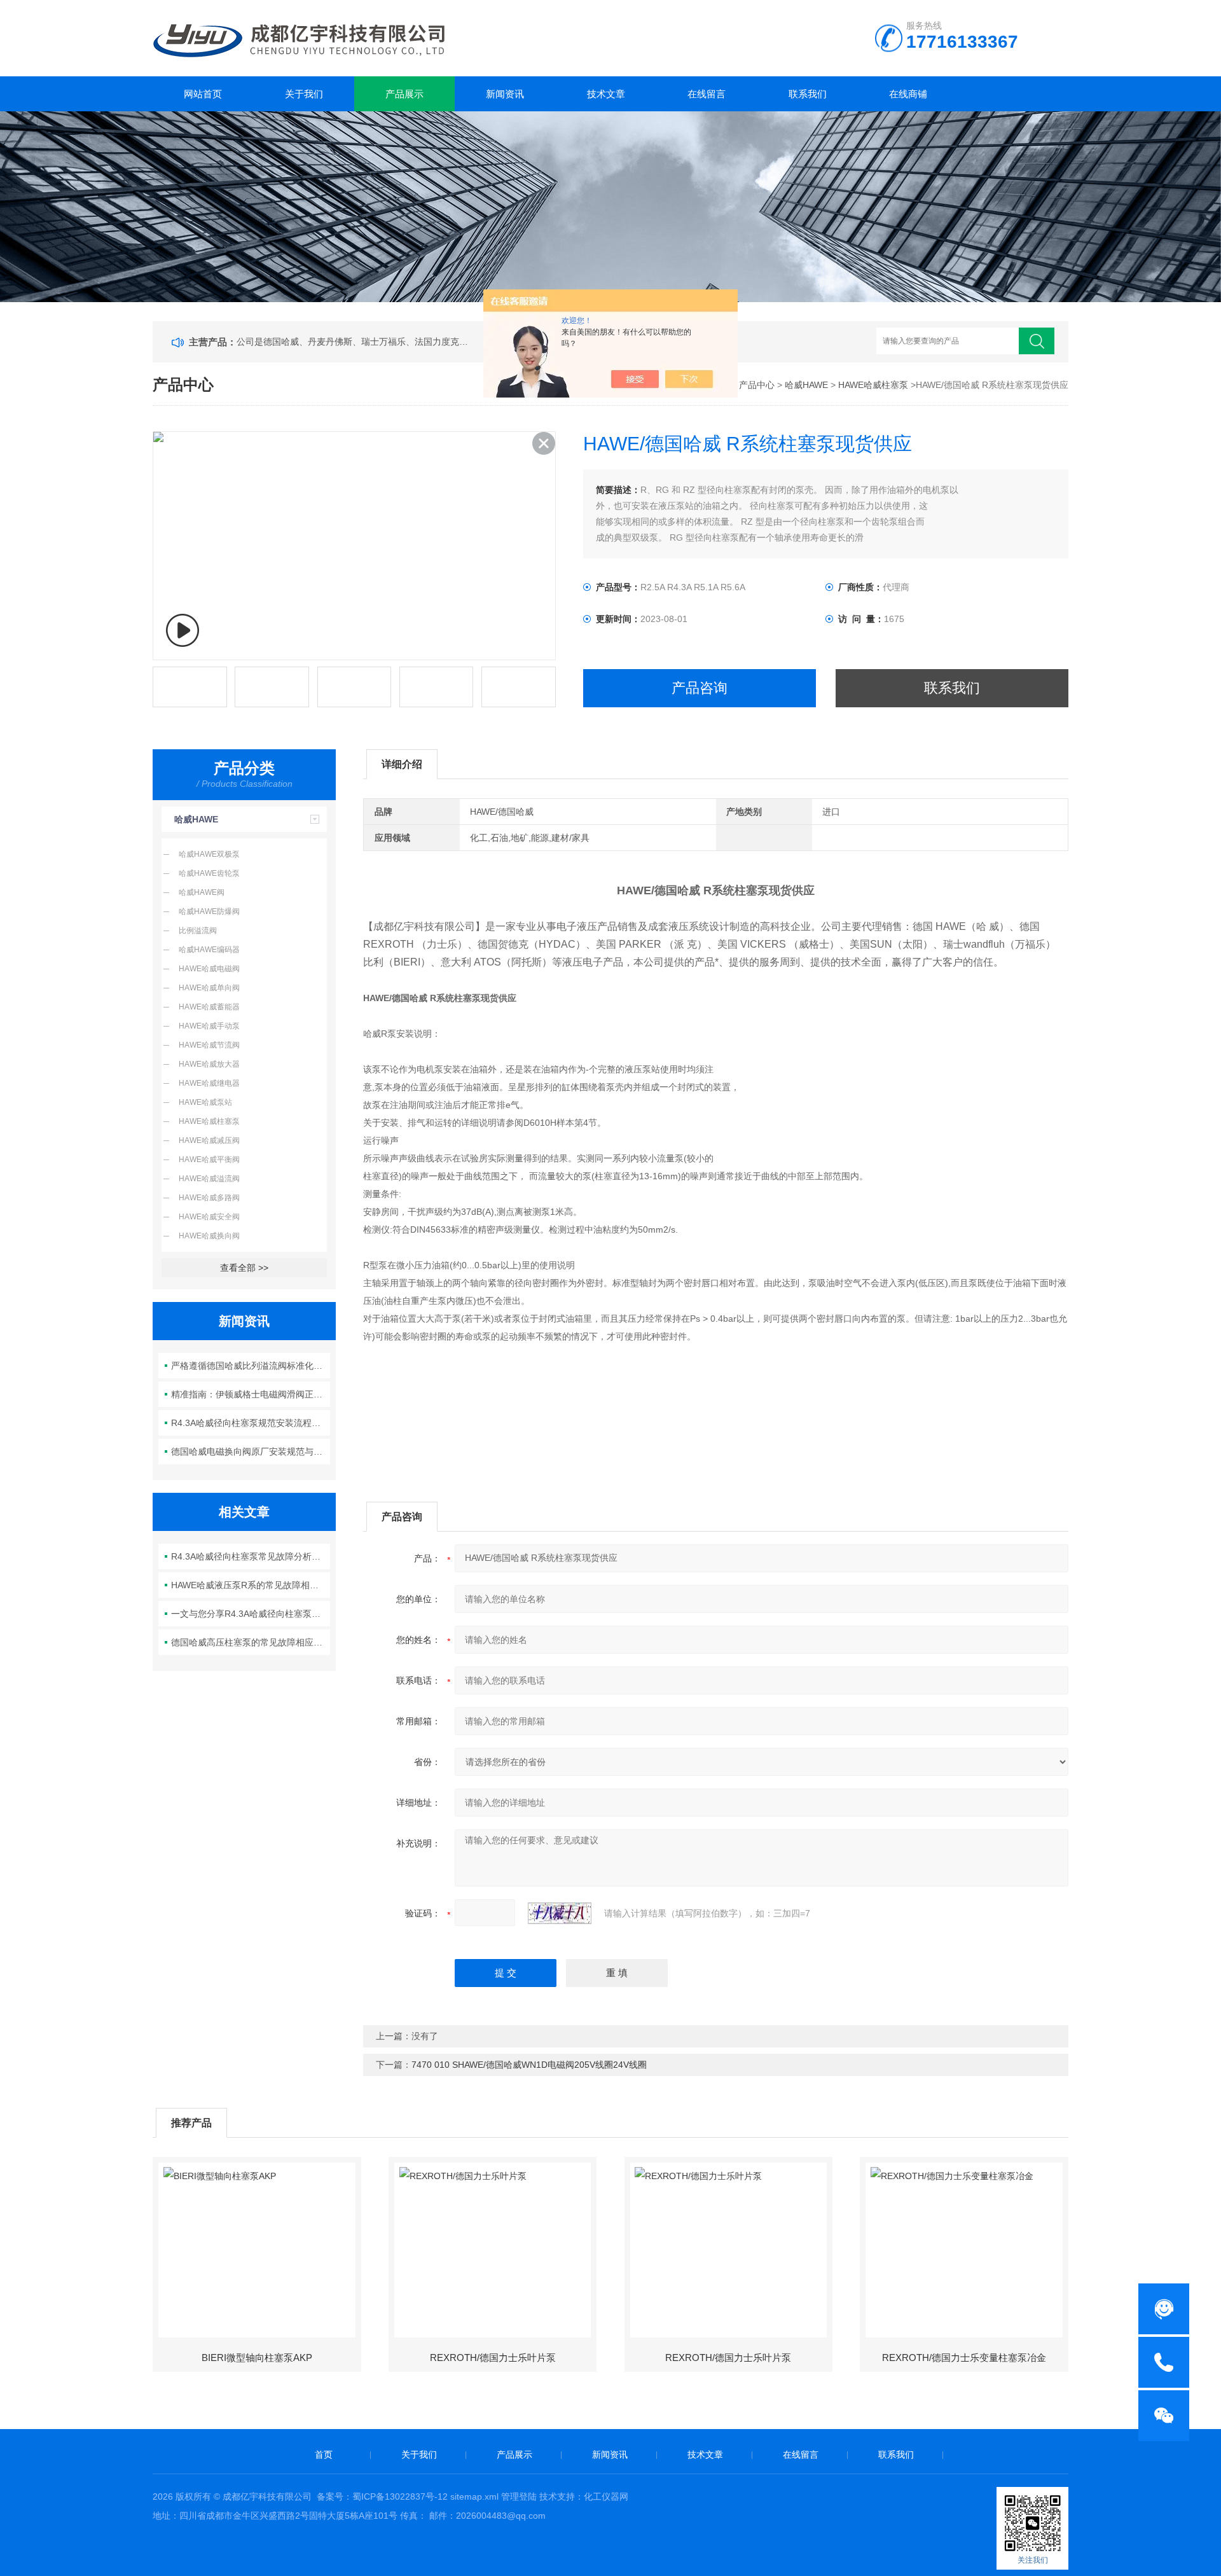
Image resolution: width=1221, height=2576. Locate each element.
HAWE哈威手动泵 (209, 1026)
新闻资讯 (505, 94)
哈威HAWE (806, 385)
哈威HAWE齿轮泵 (209, 873)
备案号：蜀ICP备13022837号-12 (382, 2496)
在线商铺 (908, 94)
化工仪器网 (606, 2496)
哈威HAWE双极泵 (209, 854)
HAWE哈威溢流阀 (209, 1179)
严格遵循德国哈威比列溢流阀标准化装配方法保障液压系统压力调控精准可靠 (251, 1366)
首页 (324, 2455)
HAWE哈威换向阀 (209, 1236)
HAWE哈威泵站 (205, 1102)
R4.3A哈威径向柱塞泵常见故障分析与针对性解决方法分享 (251, 1556)
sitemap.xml (474, 2496)
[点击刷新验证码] (560, 1913)
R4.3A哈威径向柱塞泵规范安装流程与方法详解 (251, 1423)
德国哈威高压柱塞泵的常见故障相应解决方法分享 (251, 1642)
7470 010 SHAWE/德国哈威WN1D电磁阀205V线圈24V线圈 (529, 2065)
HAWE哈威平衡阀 (209, 1160)
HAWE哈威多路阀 (209, 1198)
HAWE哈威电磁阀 (209, 969)
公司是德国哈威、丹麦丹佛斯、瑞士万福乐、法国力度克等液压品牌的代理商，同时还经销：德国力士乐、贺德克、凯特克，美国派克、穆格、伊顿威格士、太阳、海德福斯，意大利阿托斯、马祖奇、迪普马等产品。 (355, 342)
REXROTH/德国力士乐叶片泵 (493, 2358)
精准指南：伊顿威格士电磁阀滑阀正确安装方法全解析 (251, 1394)
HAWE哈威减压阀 (209, 1140)
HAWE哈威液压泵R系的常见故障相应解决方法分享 (251, 1585)
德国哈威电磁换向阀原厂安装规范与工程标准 (251, 1451)
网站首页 (203, 94)
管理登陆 (519, 2496)
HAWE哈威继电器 (209, 1083)
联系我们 (808, 94)
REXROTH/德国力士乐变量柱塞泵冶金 (964, 2358)
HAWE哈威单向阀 (209, 988)
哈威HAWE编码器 (209, 950)
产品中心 (757, 385)
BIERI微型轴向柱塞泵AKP (257, 2358)
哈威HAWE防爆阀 (209, 911)
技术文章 (606, 94)
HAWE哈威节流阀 (209, 1045)
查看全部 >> (244, 1268)
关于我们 (304, 94)
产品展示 (404, 94)
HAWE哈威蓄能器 (209, 1007)
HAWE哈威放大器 (209, 1064)
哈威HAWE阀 (202, 892)
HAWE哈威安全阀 (209, 1217)
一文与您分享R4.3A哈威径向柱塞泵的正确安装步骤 (251, 1614)
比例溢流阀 (198, 931)
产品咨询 (700, 688)
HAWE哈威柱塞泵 (873, 385)
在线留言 (707, 94)
